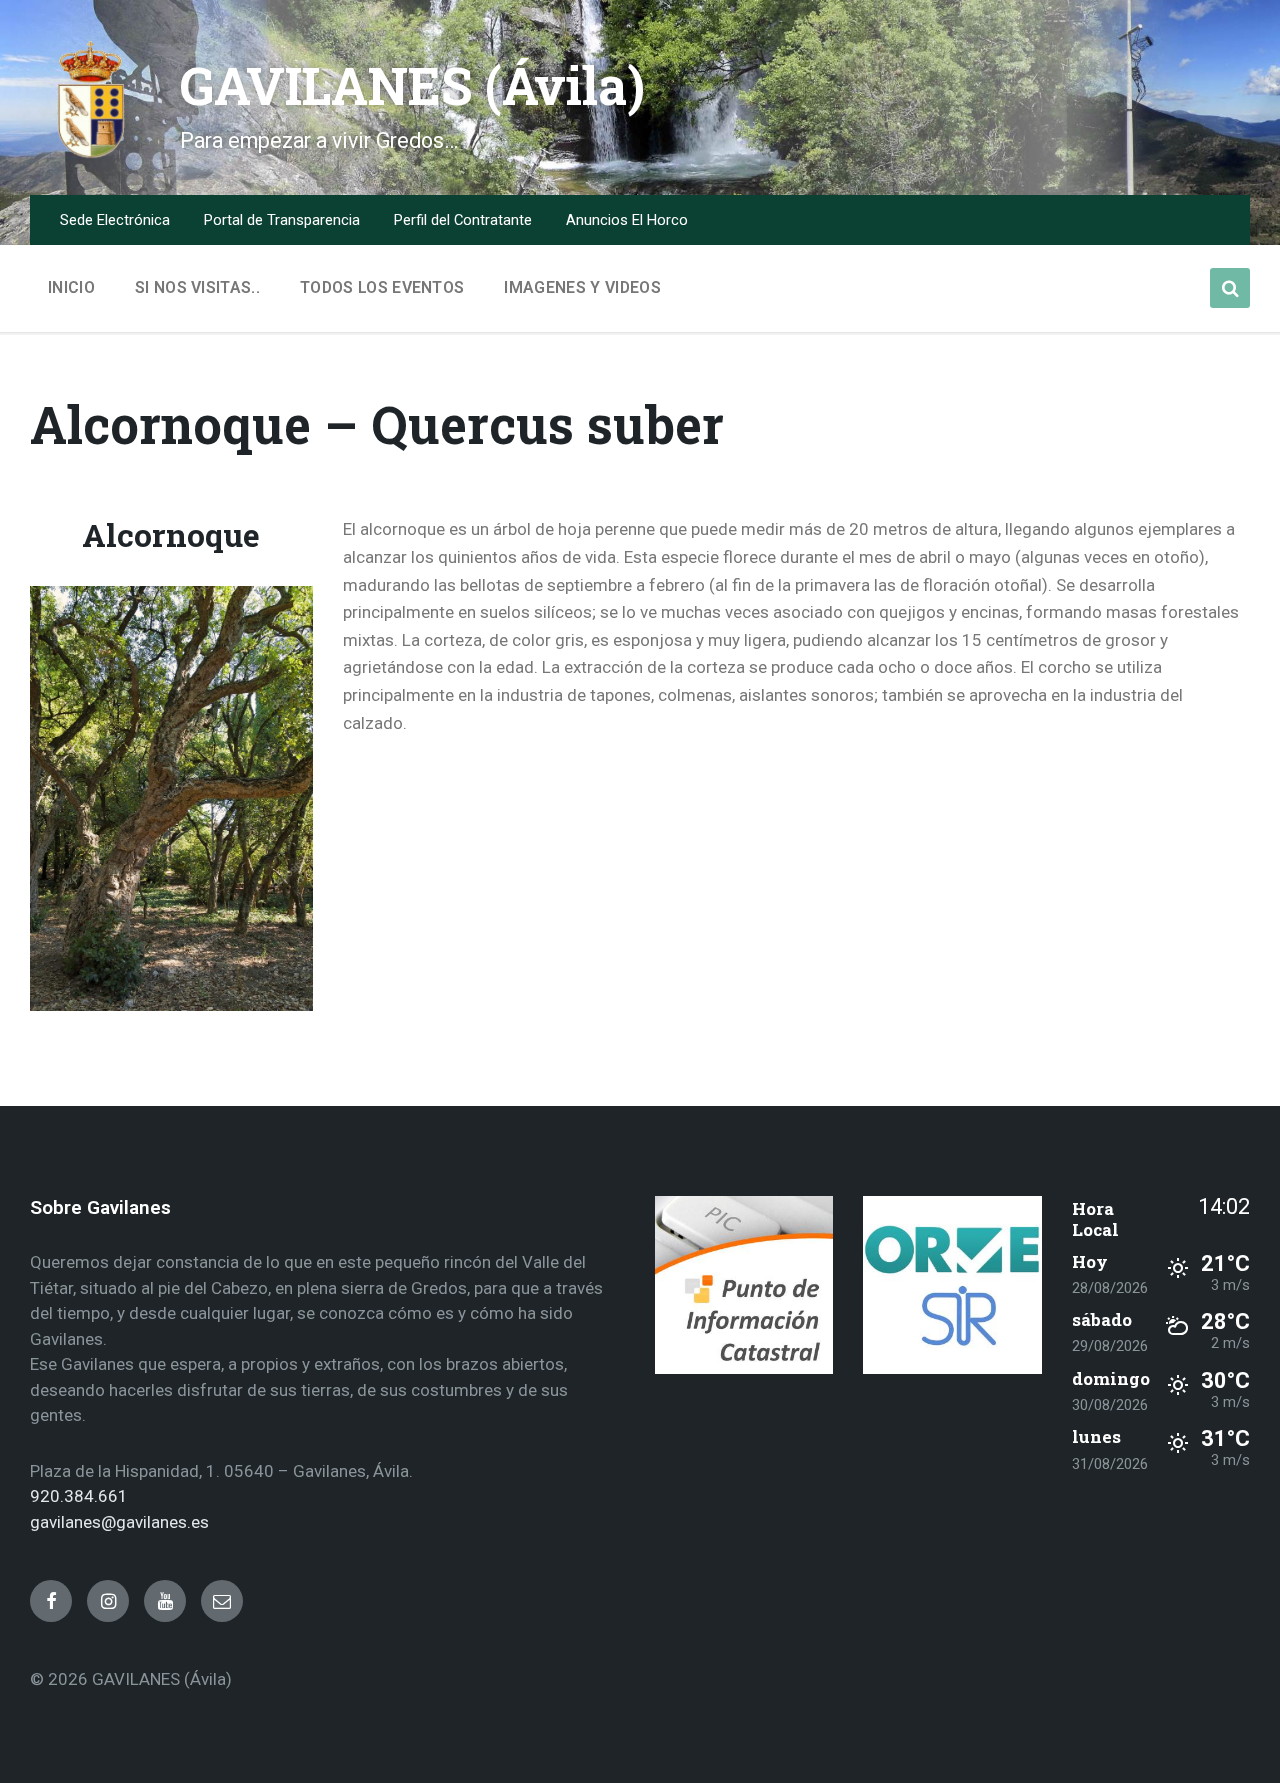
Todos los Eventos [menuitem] (382, 287)
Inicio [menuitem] (71, 287)
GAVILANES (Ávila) (412, 85)
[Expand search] (1230, 288)
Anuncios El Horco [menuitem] (627, 220)
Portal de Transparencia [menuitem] (282, 220)
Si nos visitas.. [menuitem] (197, 287)
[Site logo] (90, 154)
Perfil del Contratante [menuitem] (463, 220)
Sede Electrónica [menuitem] (115, 220)
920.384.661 (79, 1496)
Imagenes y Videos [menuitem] (582, 287)
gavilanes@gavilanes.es (119, 1522)
